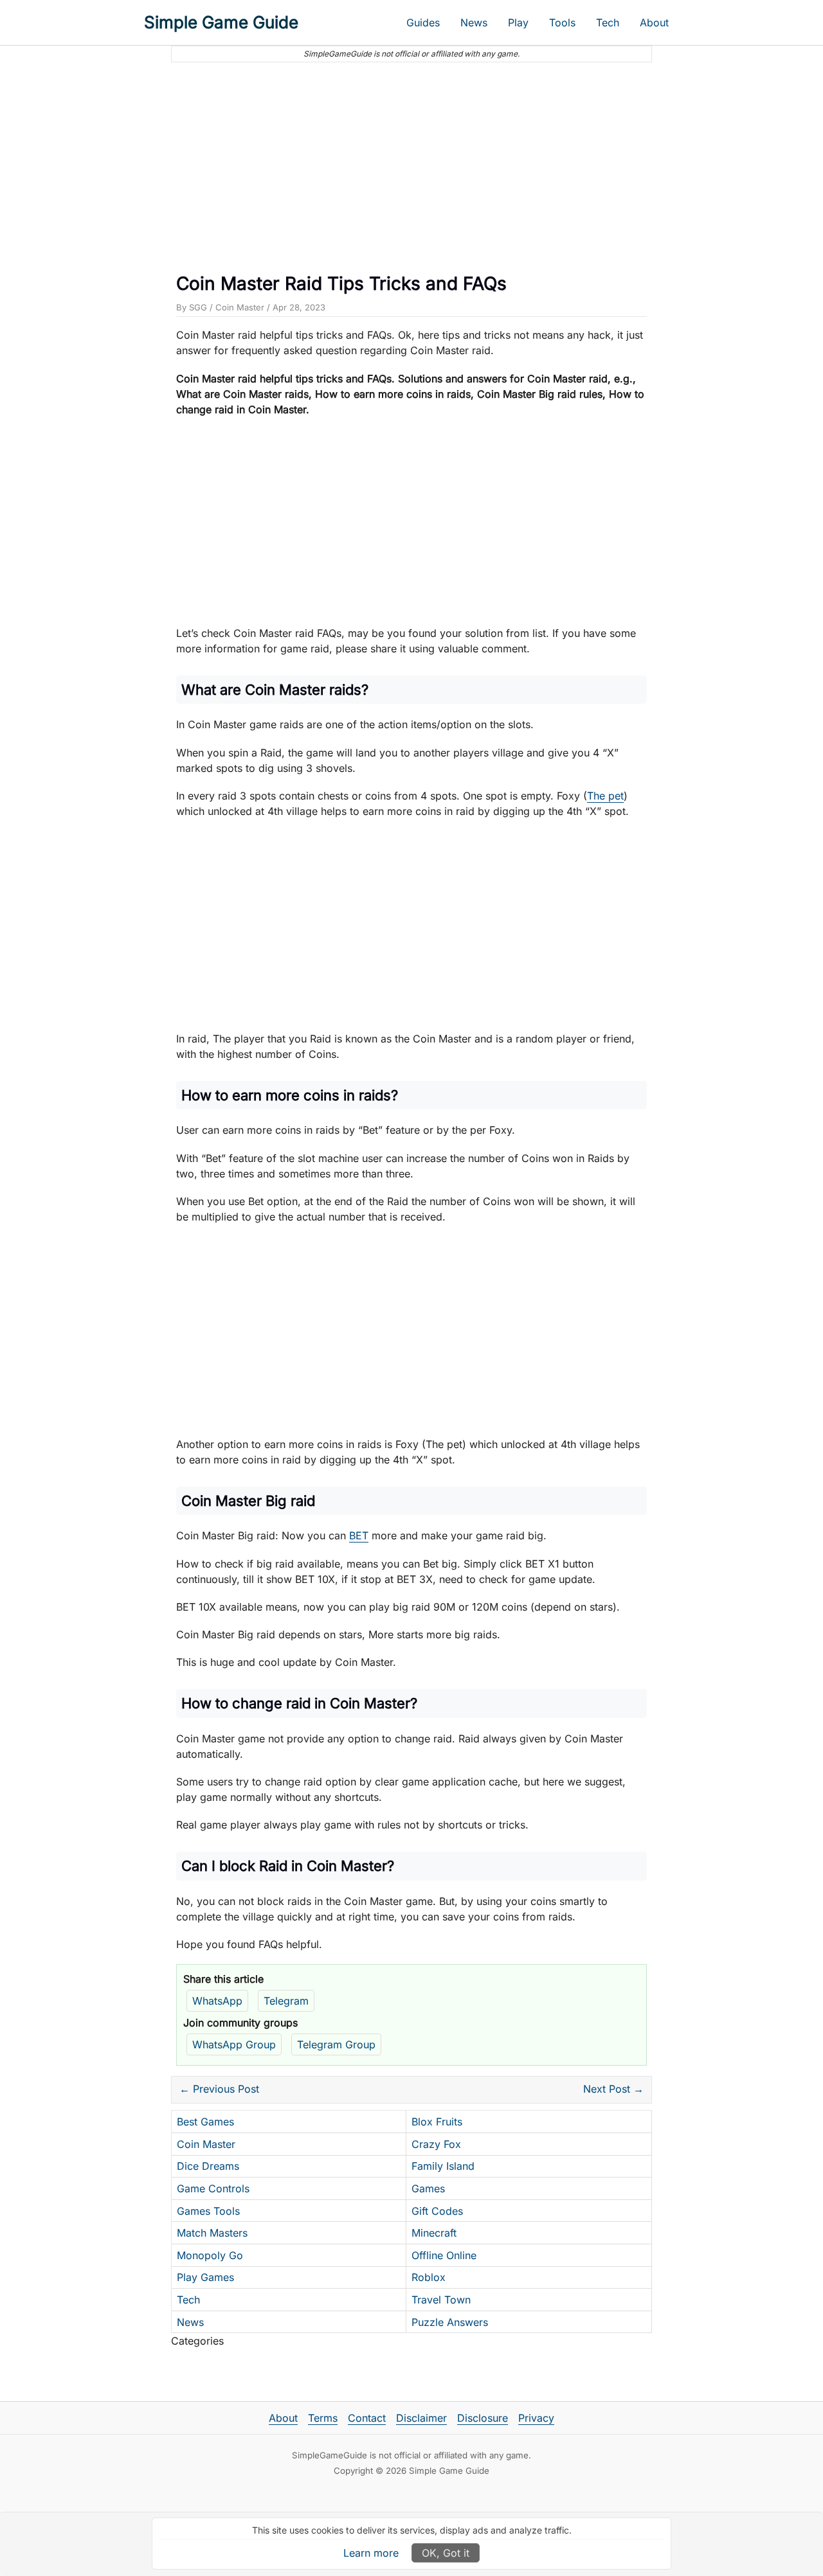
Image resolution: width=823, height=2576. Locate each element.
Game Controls (213, 2188)
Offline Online (444, 2255)
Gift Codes (437, 2211)
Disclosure (483, 2418)
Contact (367, 2418)
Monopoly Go (210, 2255)
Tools (562, 22)
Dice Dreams (208, 2166)
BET (359, 1535)
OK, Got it (446, 2553)
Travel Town (441, 2300)
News (474, 22)
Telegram (286, 2001)
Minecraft (434, 2233)
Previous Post (219, 2089)
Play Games (205, 2277)
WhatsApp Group (234, 2044)
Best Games (205, 2122)
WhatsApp (217, 2001)
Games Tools (208, 2211)
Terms (323, 2418)
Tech (608, 22)
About (654, 22)
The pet (605, 796)
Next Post (613, 2089)
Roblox (429, 2277)
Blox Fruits (437, 2122)
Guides (423, 22)
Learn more (371, 2553)
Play (518, 22)
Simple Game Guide (221, 22)
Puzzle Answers (450, 2322)
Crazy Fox (436, 2144)
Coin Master (240, 307)
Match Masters (212, 2233)
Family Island (443, 2166)
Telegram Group (336, 2044)
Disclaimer (421, 2418)
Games (428, 2188)
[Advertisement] (411, 163)
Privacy (536, 2418)
